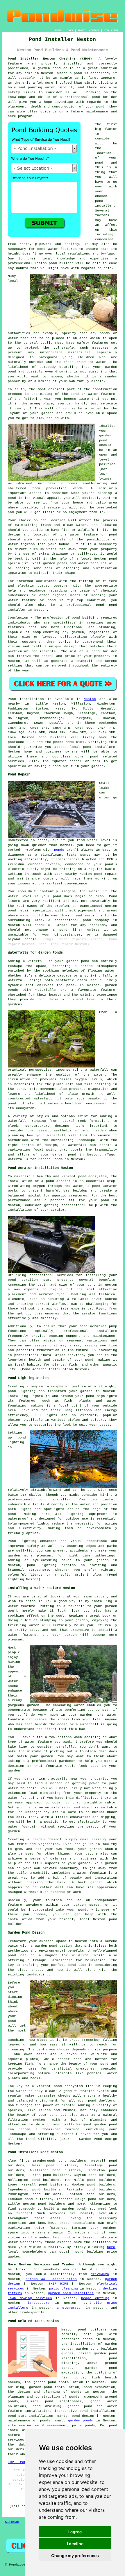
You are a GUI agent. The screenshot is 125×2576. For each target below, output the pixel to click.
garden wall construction (51, 2279)
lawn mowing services (30, 2298)
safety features (93, 343)
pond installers (99, 747)
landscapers (39, 2303)
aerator (89, 1314)
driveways (100, 2274)
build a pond (96, 2269)
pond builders (53, 737)
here (111, 2247)
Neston (90, 699)
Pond (12, 699)
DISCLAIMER (111, 30)
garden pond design (76, 2416)
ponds (59, 850)
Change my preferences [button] (75, 2556)
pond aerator (58, 1181)
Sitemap (12, 2522)
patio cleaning (64, 2289)
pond (99, 163)
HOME (58, 30)
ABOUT (81, 30)
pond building (85, 618)
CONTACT (94, 30)
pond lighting (42, 1565)
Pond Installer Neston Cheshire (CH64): (51, 59)
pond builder (105, 97)
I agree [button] (75, 2532)
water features (50, 2228)
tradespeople (32, 2312)
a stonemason (70, 2308)
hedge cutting (95, 2298)
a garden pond (71, 2209)
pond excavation (99, 2387)
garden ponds (81, 2421)
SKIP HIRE (58, 2284)
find (24, 2161)
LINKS (69, 30)
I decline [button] (75, 2544)
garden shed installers (71, 2293)
